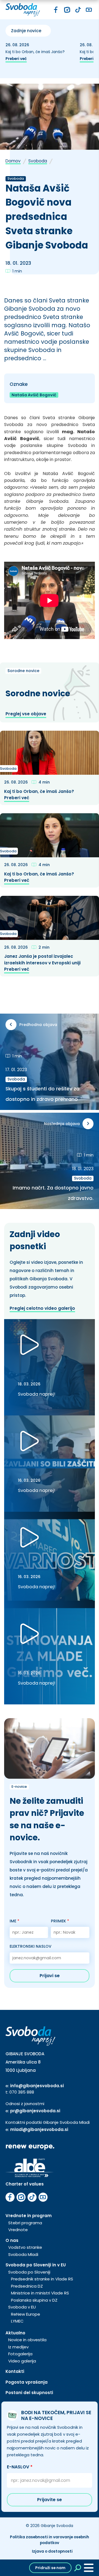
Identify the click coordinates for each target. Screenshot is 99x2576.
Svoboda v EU (22, 2307)
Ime (14, 1921)
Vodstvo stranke (25, 2247)
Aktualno (15, 2333)
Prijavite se (50, 2500)
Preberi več (16, 59)
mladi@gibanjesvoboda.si (39, 2129)
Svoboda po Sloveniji (29, 2272)
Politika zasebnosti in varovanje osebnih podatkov (50, 2540)
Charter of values (25, 2184)
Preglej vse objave (26, 714)
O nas (12, 2240)
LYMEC (17, 2321)
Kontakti (15, 2371)
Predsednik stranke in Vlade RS (42, 2279)
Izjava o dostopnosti (52, 2551)
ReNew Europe (26, 2314)
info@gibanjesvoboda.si (37, 2086)
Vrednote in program (29, 2216)
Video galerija (22, 2361)
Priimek (60, 1921)
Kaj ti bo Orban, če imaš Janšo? (36, 52)
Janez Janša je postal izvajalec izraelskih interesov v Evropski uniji (43, 959)
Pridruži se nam (50, 2568)
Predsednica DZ (27, 2286)
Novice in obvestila (27, 2340)
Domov (13, 161)
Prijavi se (50, 1976)
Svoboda (38, 161)
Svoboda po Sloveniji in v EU (36, 2265)
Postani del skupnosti (29, 2393)
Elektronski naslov (31, 1946)
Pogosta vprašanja (27, 2382)
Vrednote (18, 2230)
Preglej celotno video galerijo (42, 1308)
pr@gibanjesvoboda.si (35, 2111)
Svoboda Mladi (23, 2254)
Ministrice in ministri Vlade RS (40, 2293)
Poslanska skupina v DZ (34, 2300)
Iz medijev (18, 2347)
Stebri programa (25, 2223)
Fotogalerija (20, 2354)
